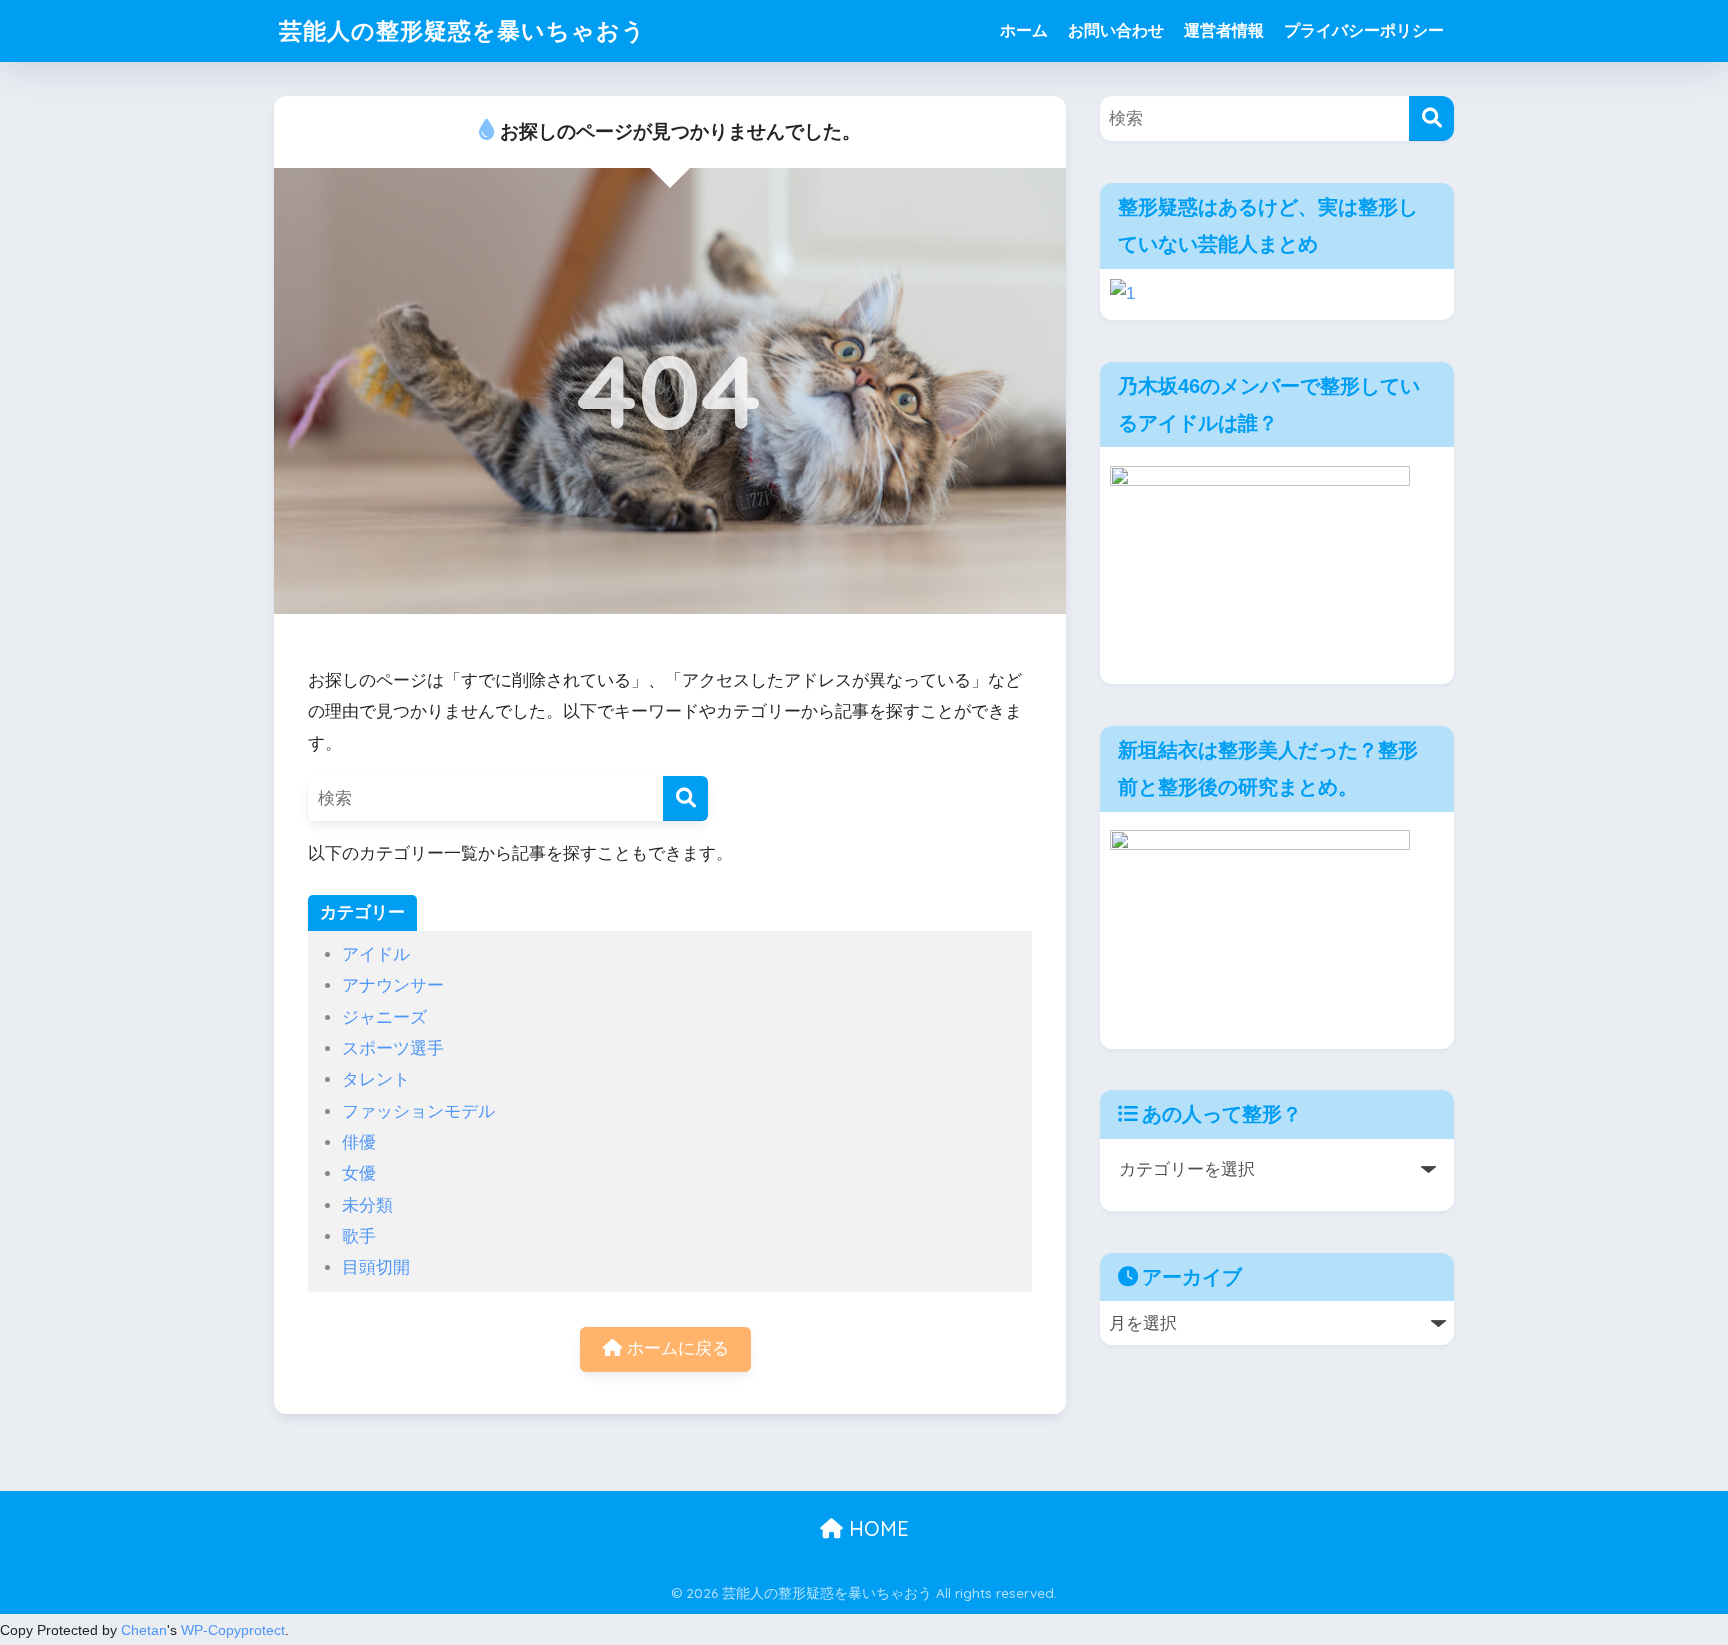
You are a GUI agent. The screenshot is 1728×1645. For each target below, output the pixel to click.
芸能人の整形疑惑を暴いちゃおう (462, 30)
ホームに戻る (675, 1348)
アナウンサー (393, 985)
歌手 (359, 1236)
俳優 (359, 1142)
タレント (376, 1079)
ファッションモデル (418, 1111)
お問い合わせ (1116, 30)
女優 (359, 1173)
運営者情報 (1224, 30)
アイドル (376, 954)
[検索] (685, 798)
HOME (876, 1528)
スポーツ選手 (393, 1048)
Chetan (144, 1630)
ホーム (1024, 30)
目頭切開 (376, 1267)
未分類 (367, 1205)
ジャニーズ (384, 1017)
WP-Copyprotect (233, 1630)
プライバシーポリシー (1364, 30)
